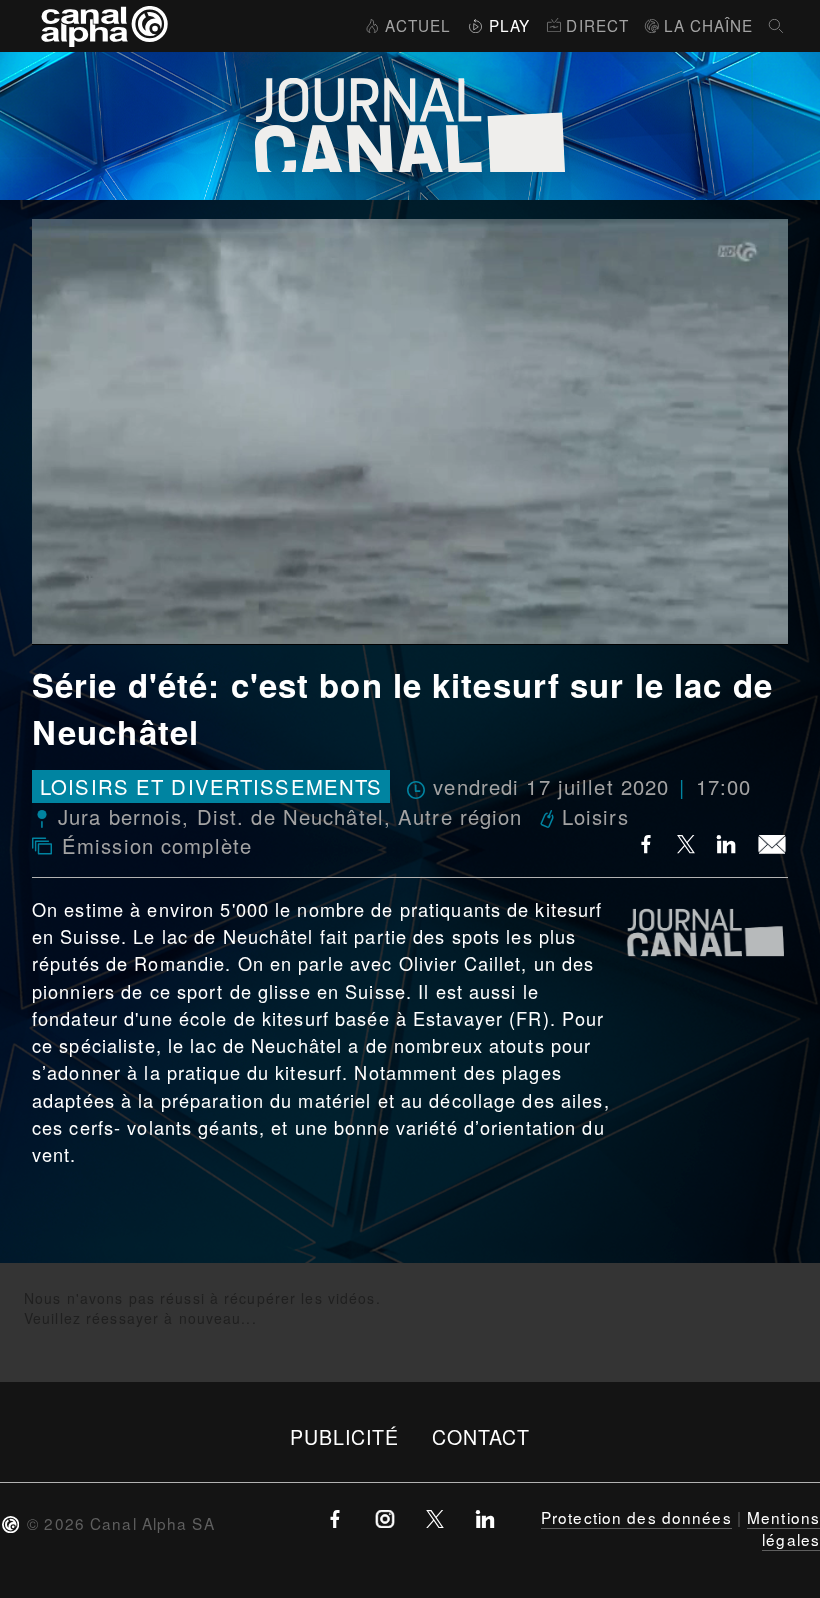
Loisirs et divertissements (211, 786)
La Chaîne (708, 25)
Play (509, 25)
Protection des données (636, 1517)
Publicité (345, 1436)
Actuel (418, 25)
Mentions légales (783, 1528)
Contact (481, 1436)
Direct (597, 25)
